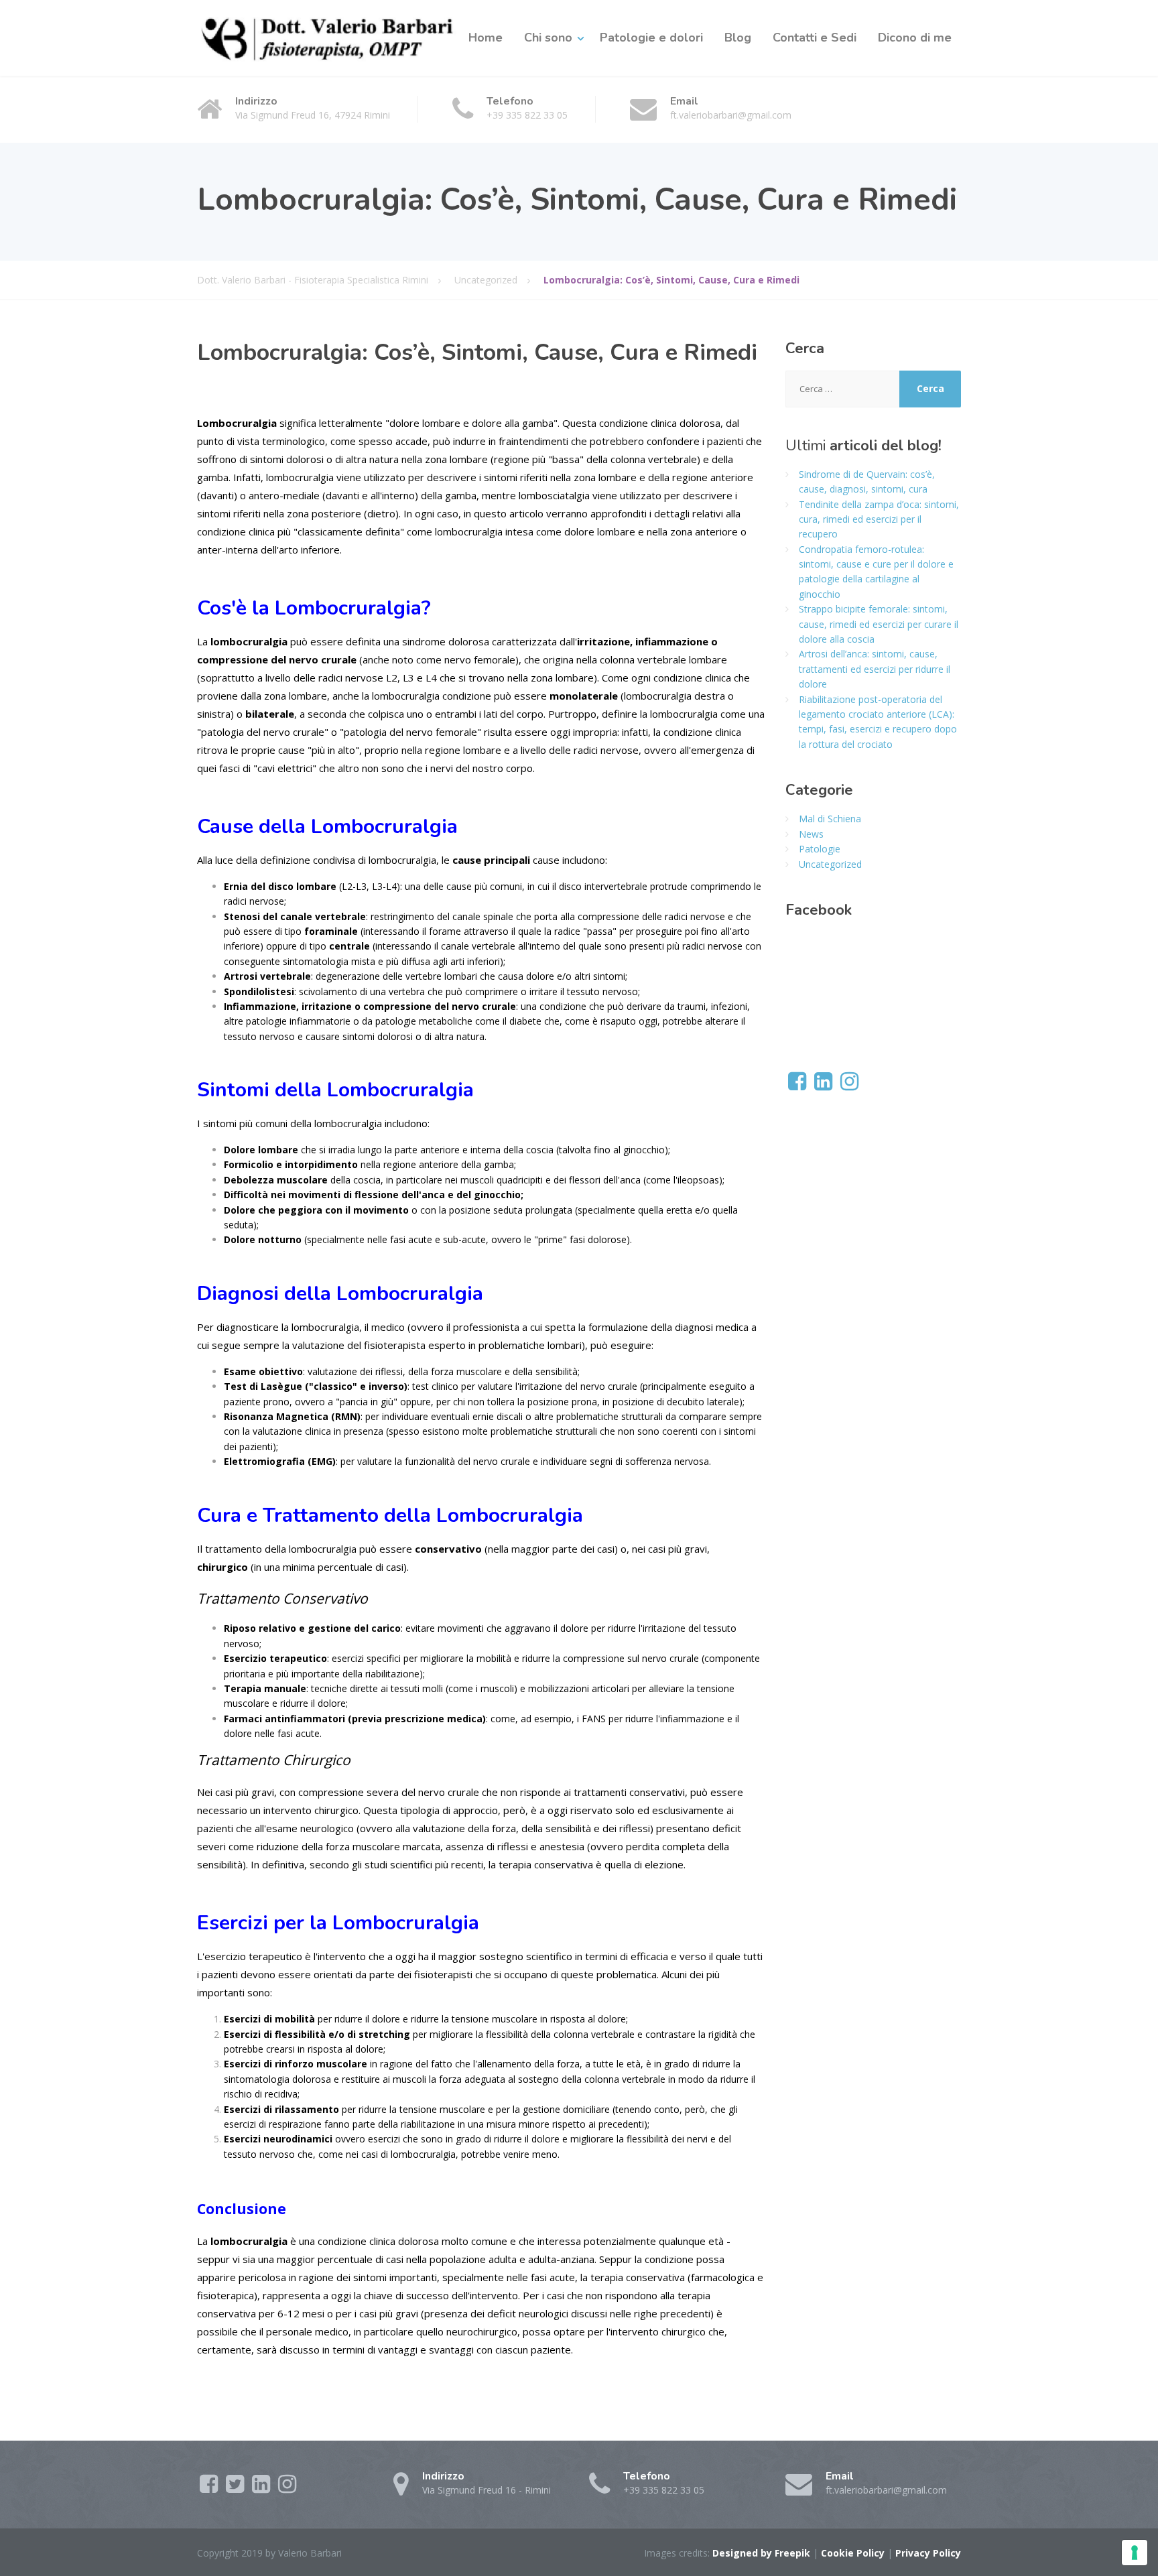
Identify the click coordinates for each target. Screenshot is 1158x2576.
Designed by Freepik (761, 2553)
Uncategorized (830, 864)
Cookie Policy (853, 2553)
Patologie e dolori (651, 38)
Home (486, 38)
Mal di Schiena (830, 819)
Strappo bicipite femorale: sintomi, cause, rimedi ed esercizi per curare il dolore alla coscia (879, 624)
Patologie (820, 849)
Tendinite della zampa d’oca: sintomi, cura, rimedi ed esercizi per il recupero (879, 519)
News (811, 834)
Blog (738, 38)
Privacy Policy (928, 2553)
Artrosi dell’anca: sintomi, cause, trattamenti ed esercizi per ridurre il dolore (875, 669)
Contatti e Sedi (815, 38)
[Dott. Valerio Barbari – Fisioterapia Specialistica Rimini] (328, 38)
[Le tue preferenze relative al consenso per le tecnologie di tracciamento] (1135, 2553)
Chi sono (548, 38)
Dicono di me (915, 38)
